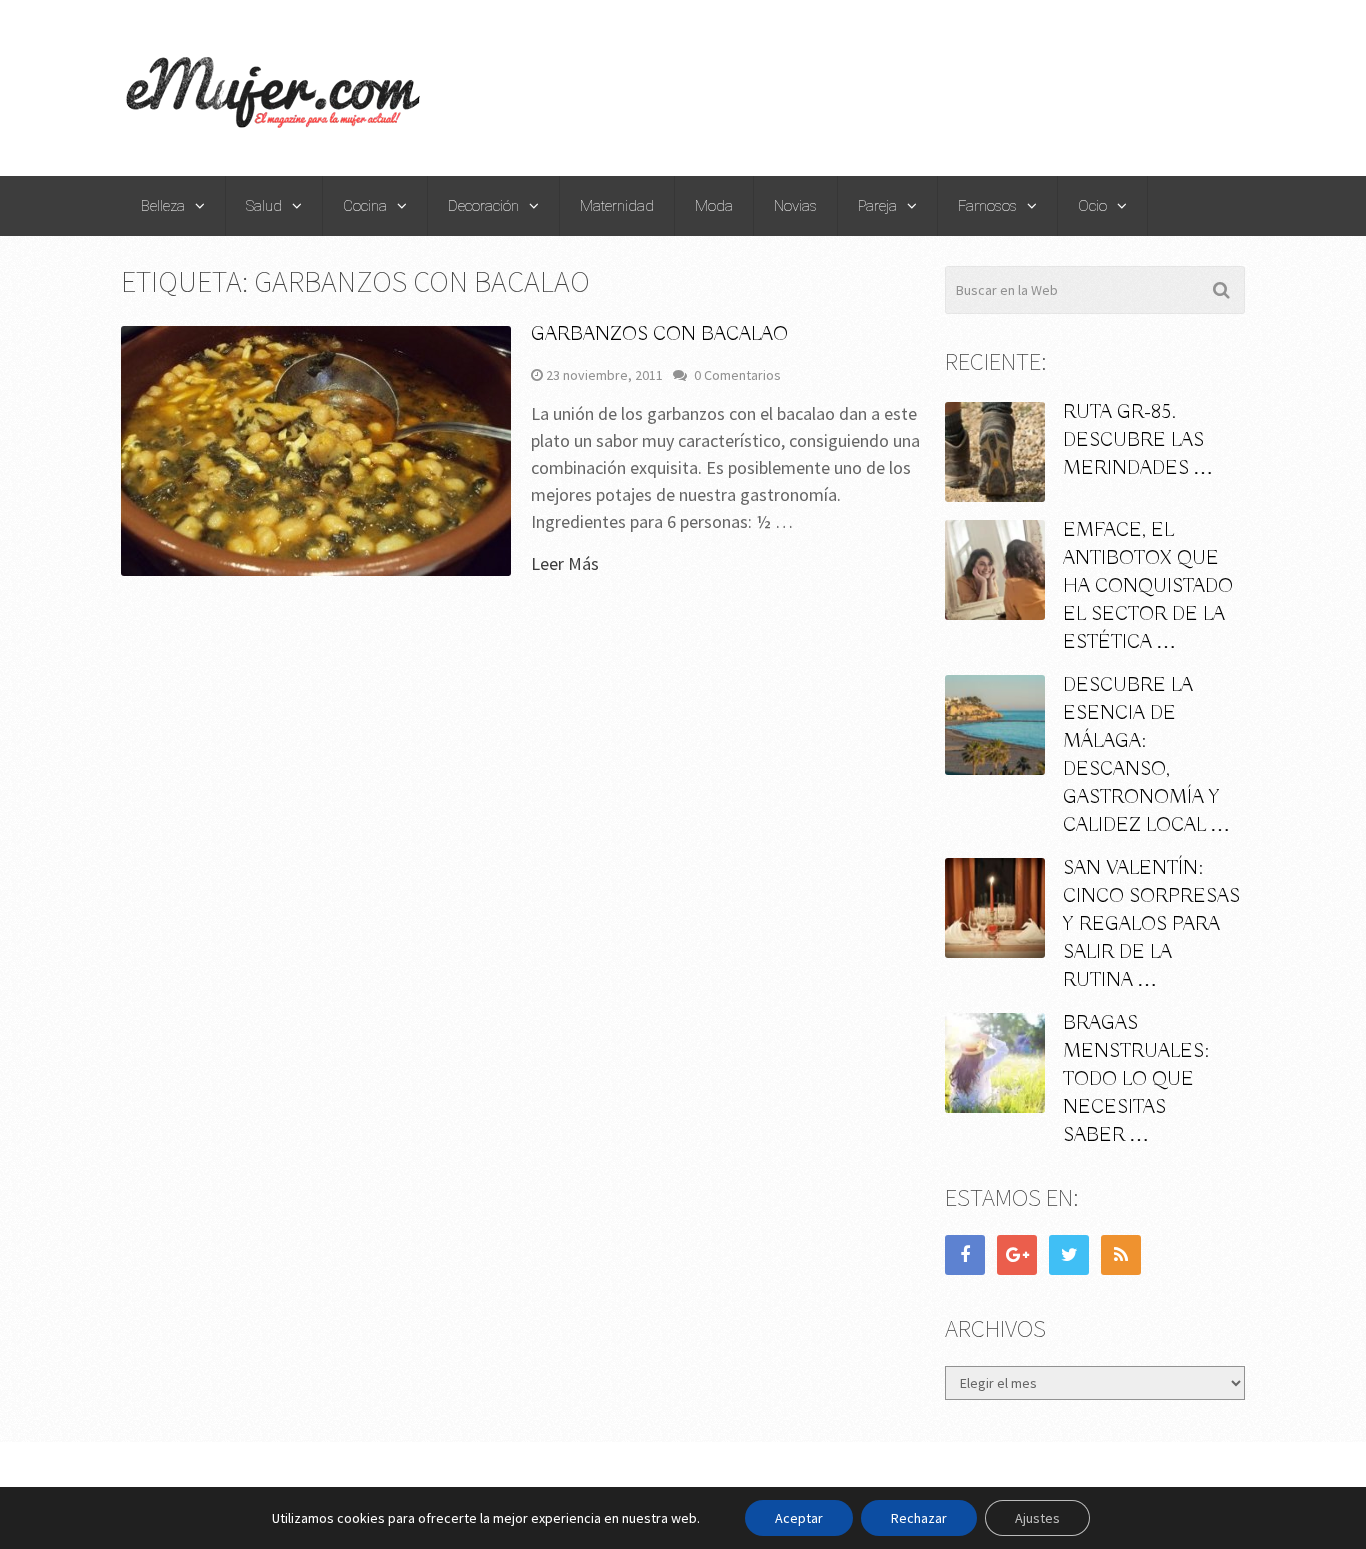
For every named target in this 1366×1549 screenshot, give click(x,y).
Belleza (163, 206)
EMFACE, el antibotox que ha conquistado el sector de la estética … (1148, 586)
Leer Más (565, 564)
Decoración (483, 206)
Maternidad (617, 206)
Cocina (365, 206)
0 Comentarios (737, 375)
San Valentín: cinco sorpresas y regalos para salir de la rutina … (1151, 924)
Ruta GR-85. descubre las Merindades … (1138, 440)
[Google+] (1017, 1255)
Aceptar (799, 1518)
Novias (795, 206)
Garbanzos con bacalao (659, 334)
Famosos (987, 206)
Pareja (877, 206)
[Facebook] (965, 1255)
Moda (714, 206)
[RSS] (1121, 1255)
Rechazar (919, 1518)
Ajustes (1037, 1518)
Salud (264, 206)
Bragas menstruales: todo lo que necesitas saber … (1136, 1079)
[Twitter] (1069, 1255)
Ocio (1092, 206)
